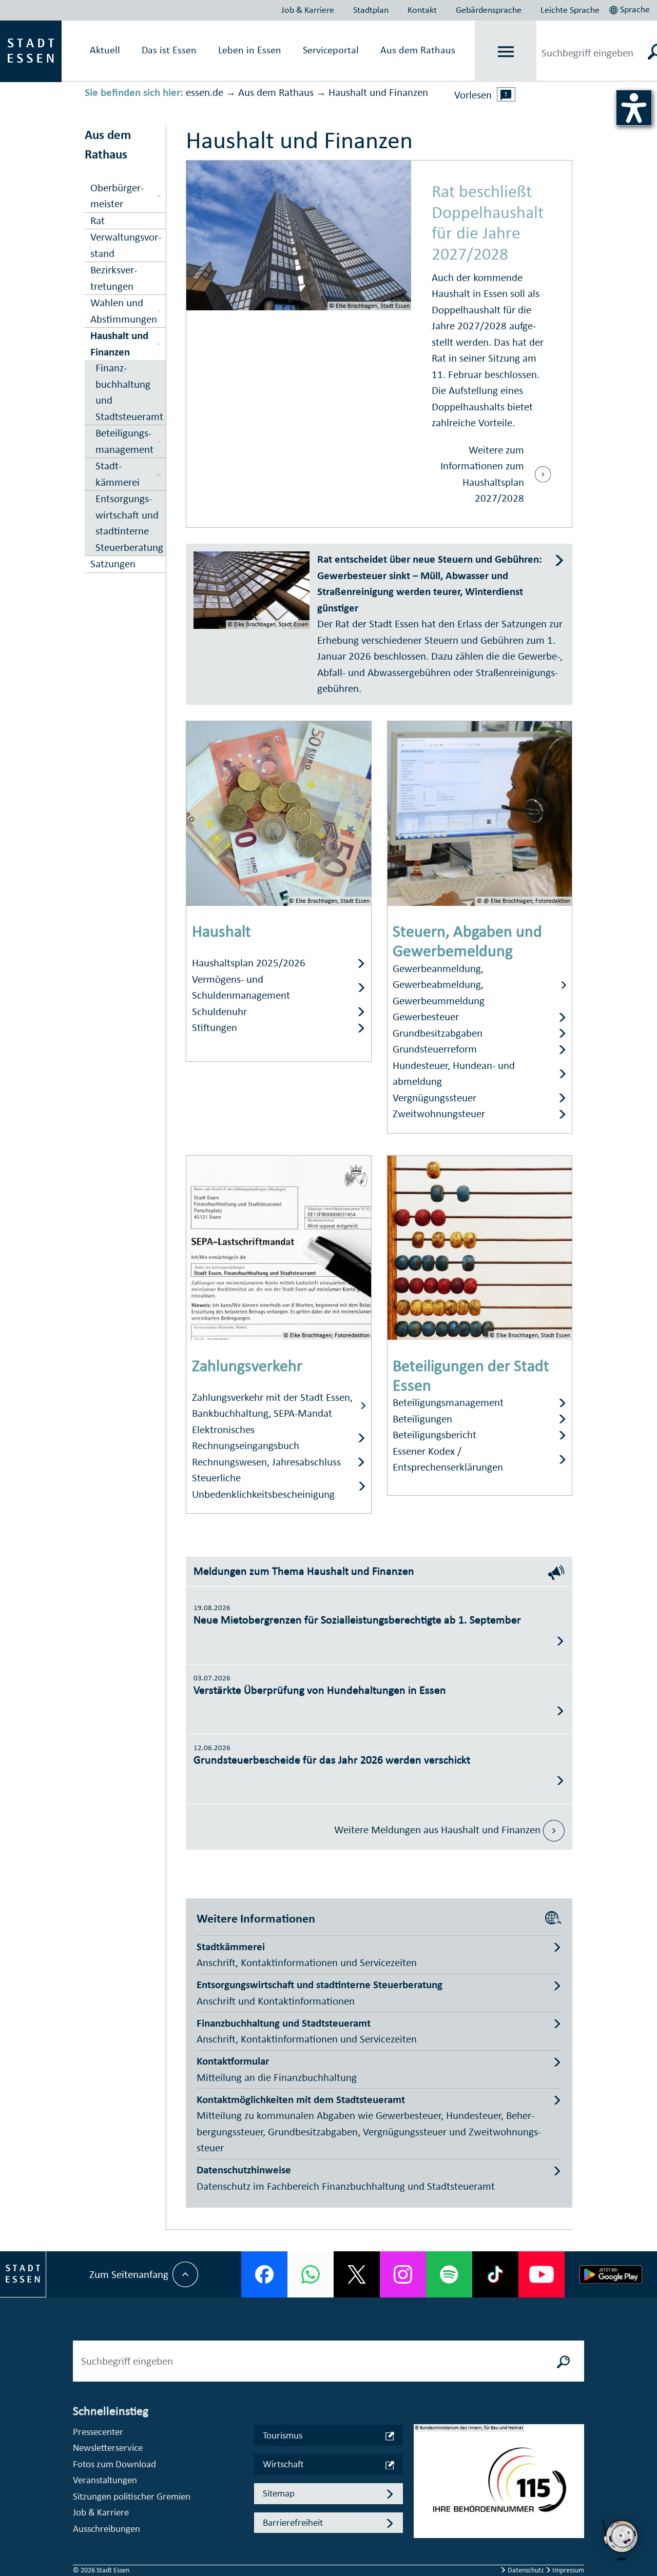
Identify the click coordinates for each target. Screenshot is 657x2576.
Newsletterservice (108, 2448)
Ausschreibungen (107, 2529)
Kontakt (422, 10)
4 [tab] (422, 2522)
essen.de (205, 92)
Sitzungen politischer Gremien (132, 2496)
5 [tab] (422, 2539)
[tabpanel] (499, 2486)
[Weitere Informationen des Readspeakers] (506, 94)
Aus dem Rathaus (418, 50)
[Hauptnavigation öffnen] (506, 52)
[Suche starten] (564, 2361)
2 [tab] (422, 2489)
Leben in (250, 50)
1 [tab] (422, 2473)
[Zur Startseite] (31, 50)
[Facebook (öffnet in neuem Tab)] (264, 2274)
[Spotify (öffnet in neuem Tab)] (449, 2274)
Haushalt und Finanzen (378, 92)
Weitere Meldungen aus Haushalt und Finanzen (439, 1830)
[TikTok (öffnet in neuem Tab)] (495, 2274)
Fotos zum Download (114, 2464)
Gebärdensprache (489, 10)
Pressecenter (98, 2432)
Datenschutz (526, 2570)
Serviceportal (331, 50)
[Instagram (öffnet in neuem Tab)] (403, 2274)
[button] (631, 8)
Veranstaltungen (105, 2480)
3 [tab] (422, 2506)
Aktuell (105, 50)
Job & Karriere (308, 10)
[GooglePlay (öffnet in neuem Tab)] (611, 2274)
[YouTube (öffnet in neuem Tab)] (542, 2274)
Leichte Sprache (570, 10)
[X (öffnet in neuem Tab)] (357, 2274)
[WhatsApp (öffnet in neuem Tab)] (311, 2274)
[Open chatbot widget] (621, 2540)
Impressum (567, 2570)
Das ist (169, 50)
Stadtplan (371, 10)
